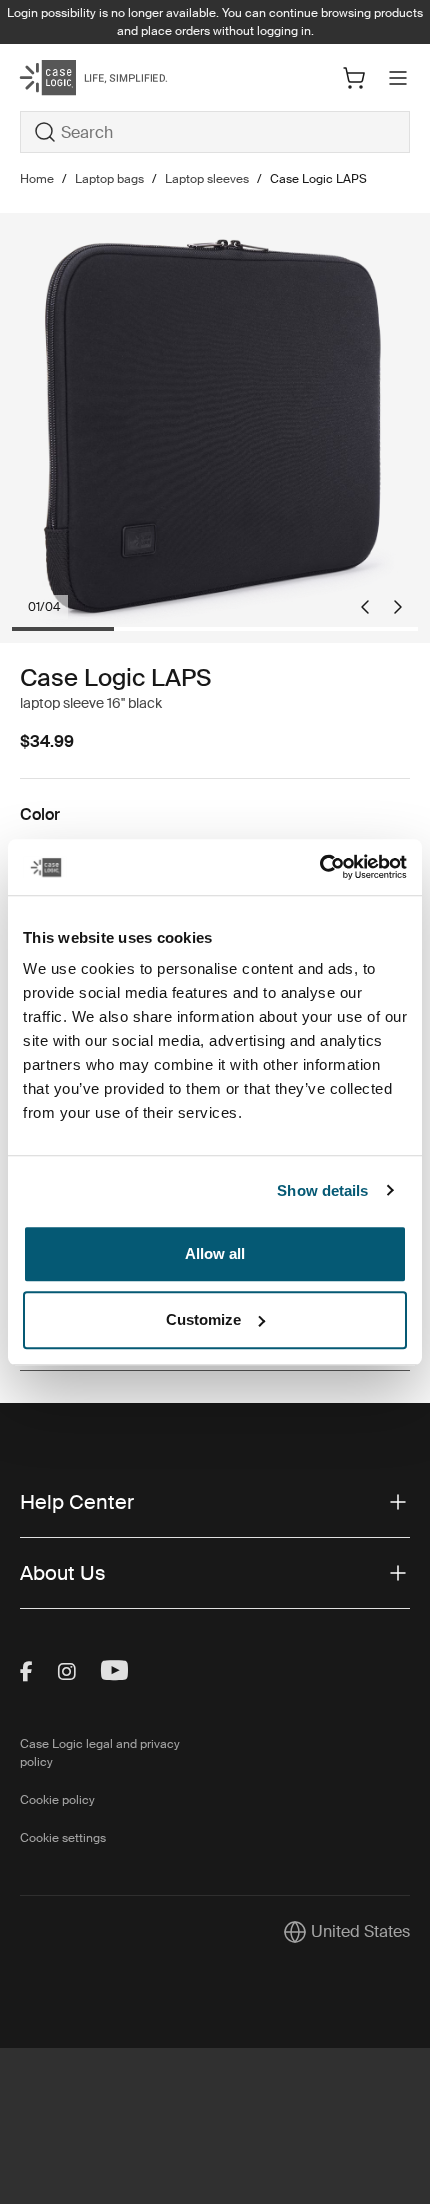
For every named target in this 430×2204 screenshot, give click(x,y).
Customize (203, 1319)
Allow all (215, 1253)
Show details (322, 1190)
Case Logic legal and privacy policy (100, 1753)
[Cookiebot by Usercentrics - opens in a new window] (319, 867)
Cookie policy (57, 1800)
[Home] (85, 77)
